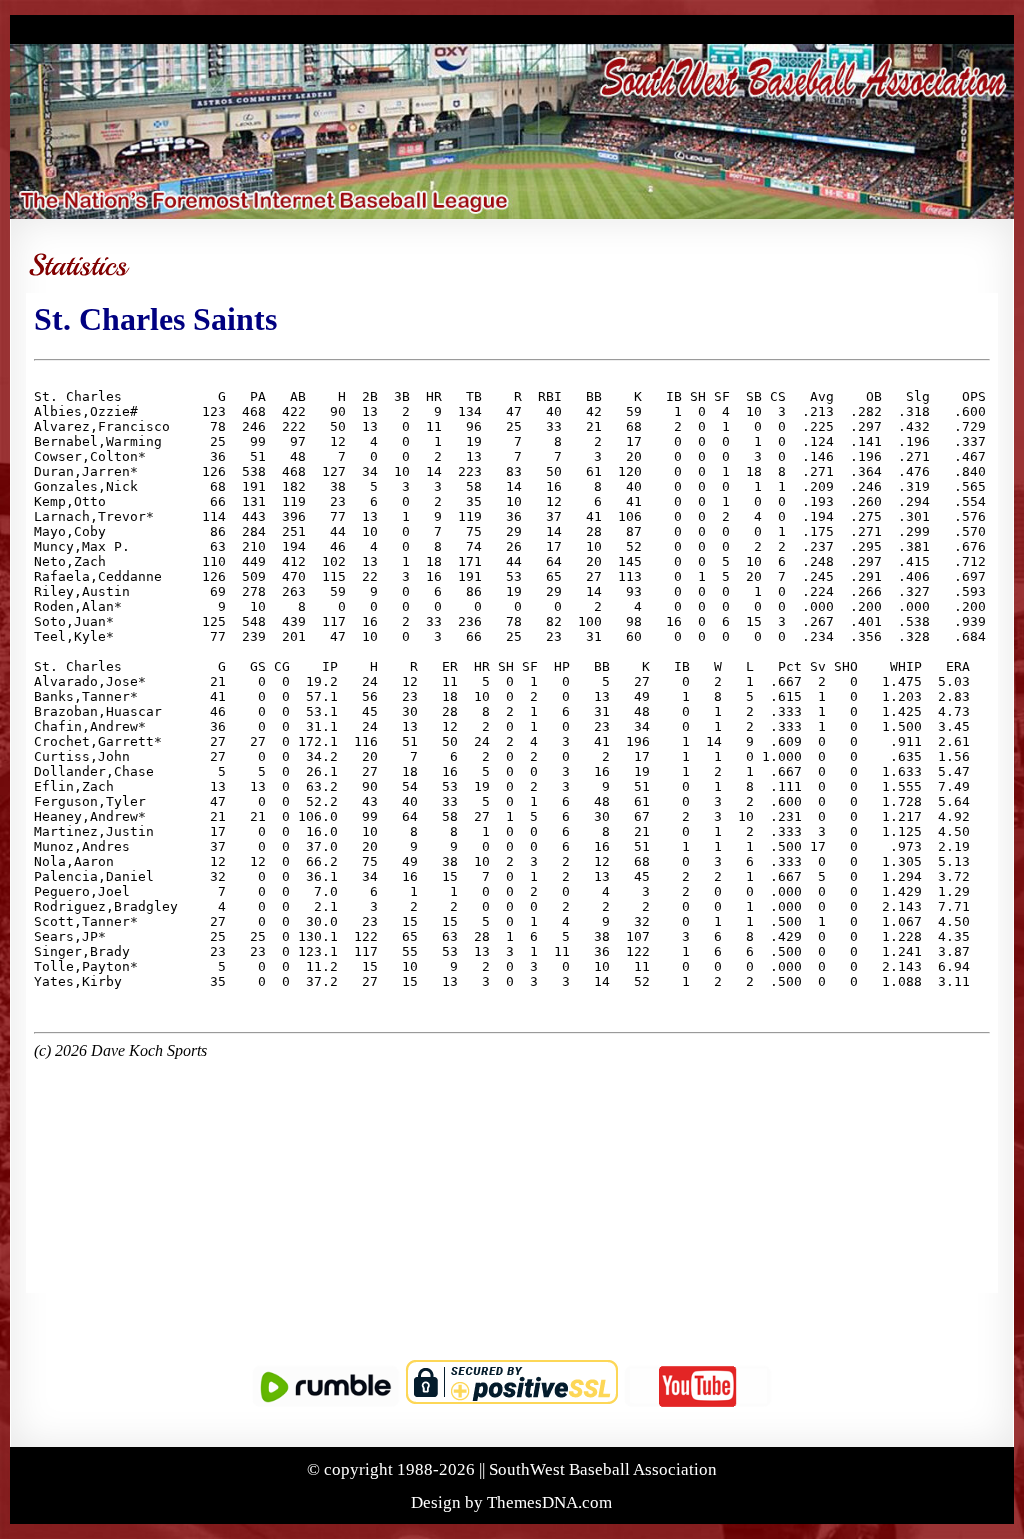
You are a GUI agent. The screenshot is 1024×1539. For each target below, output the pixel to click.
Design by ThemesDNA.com (511, 1502)
